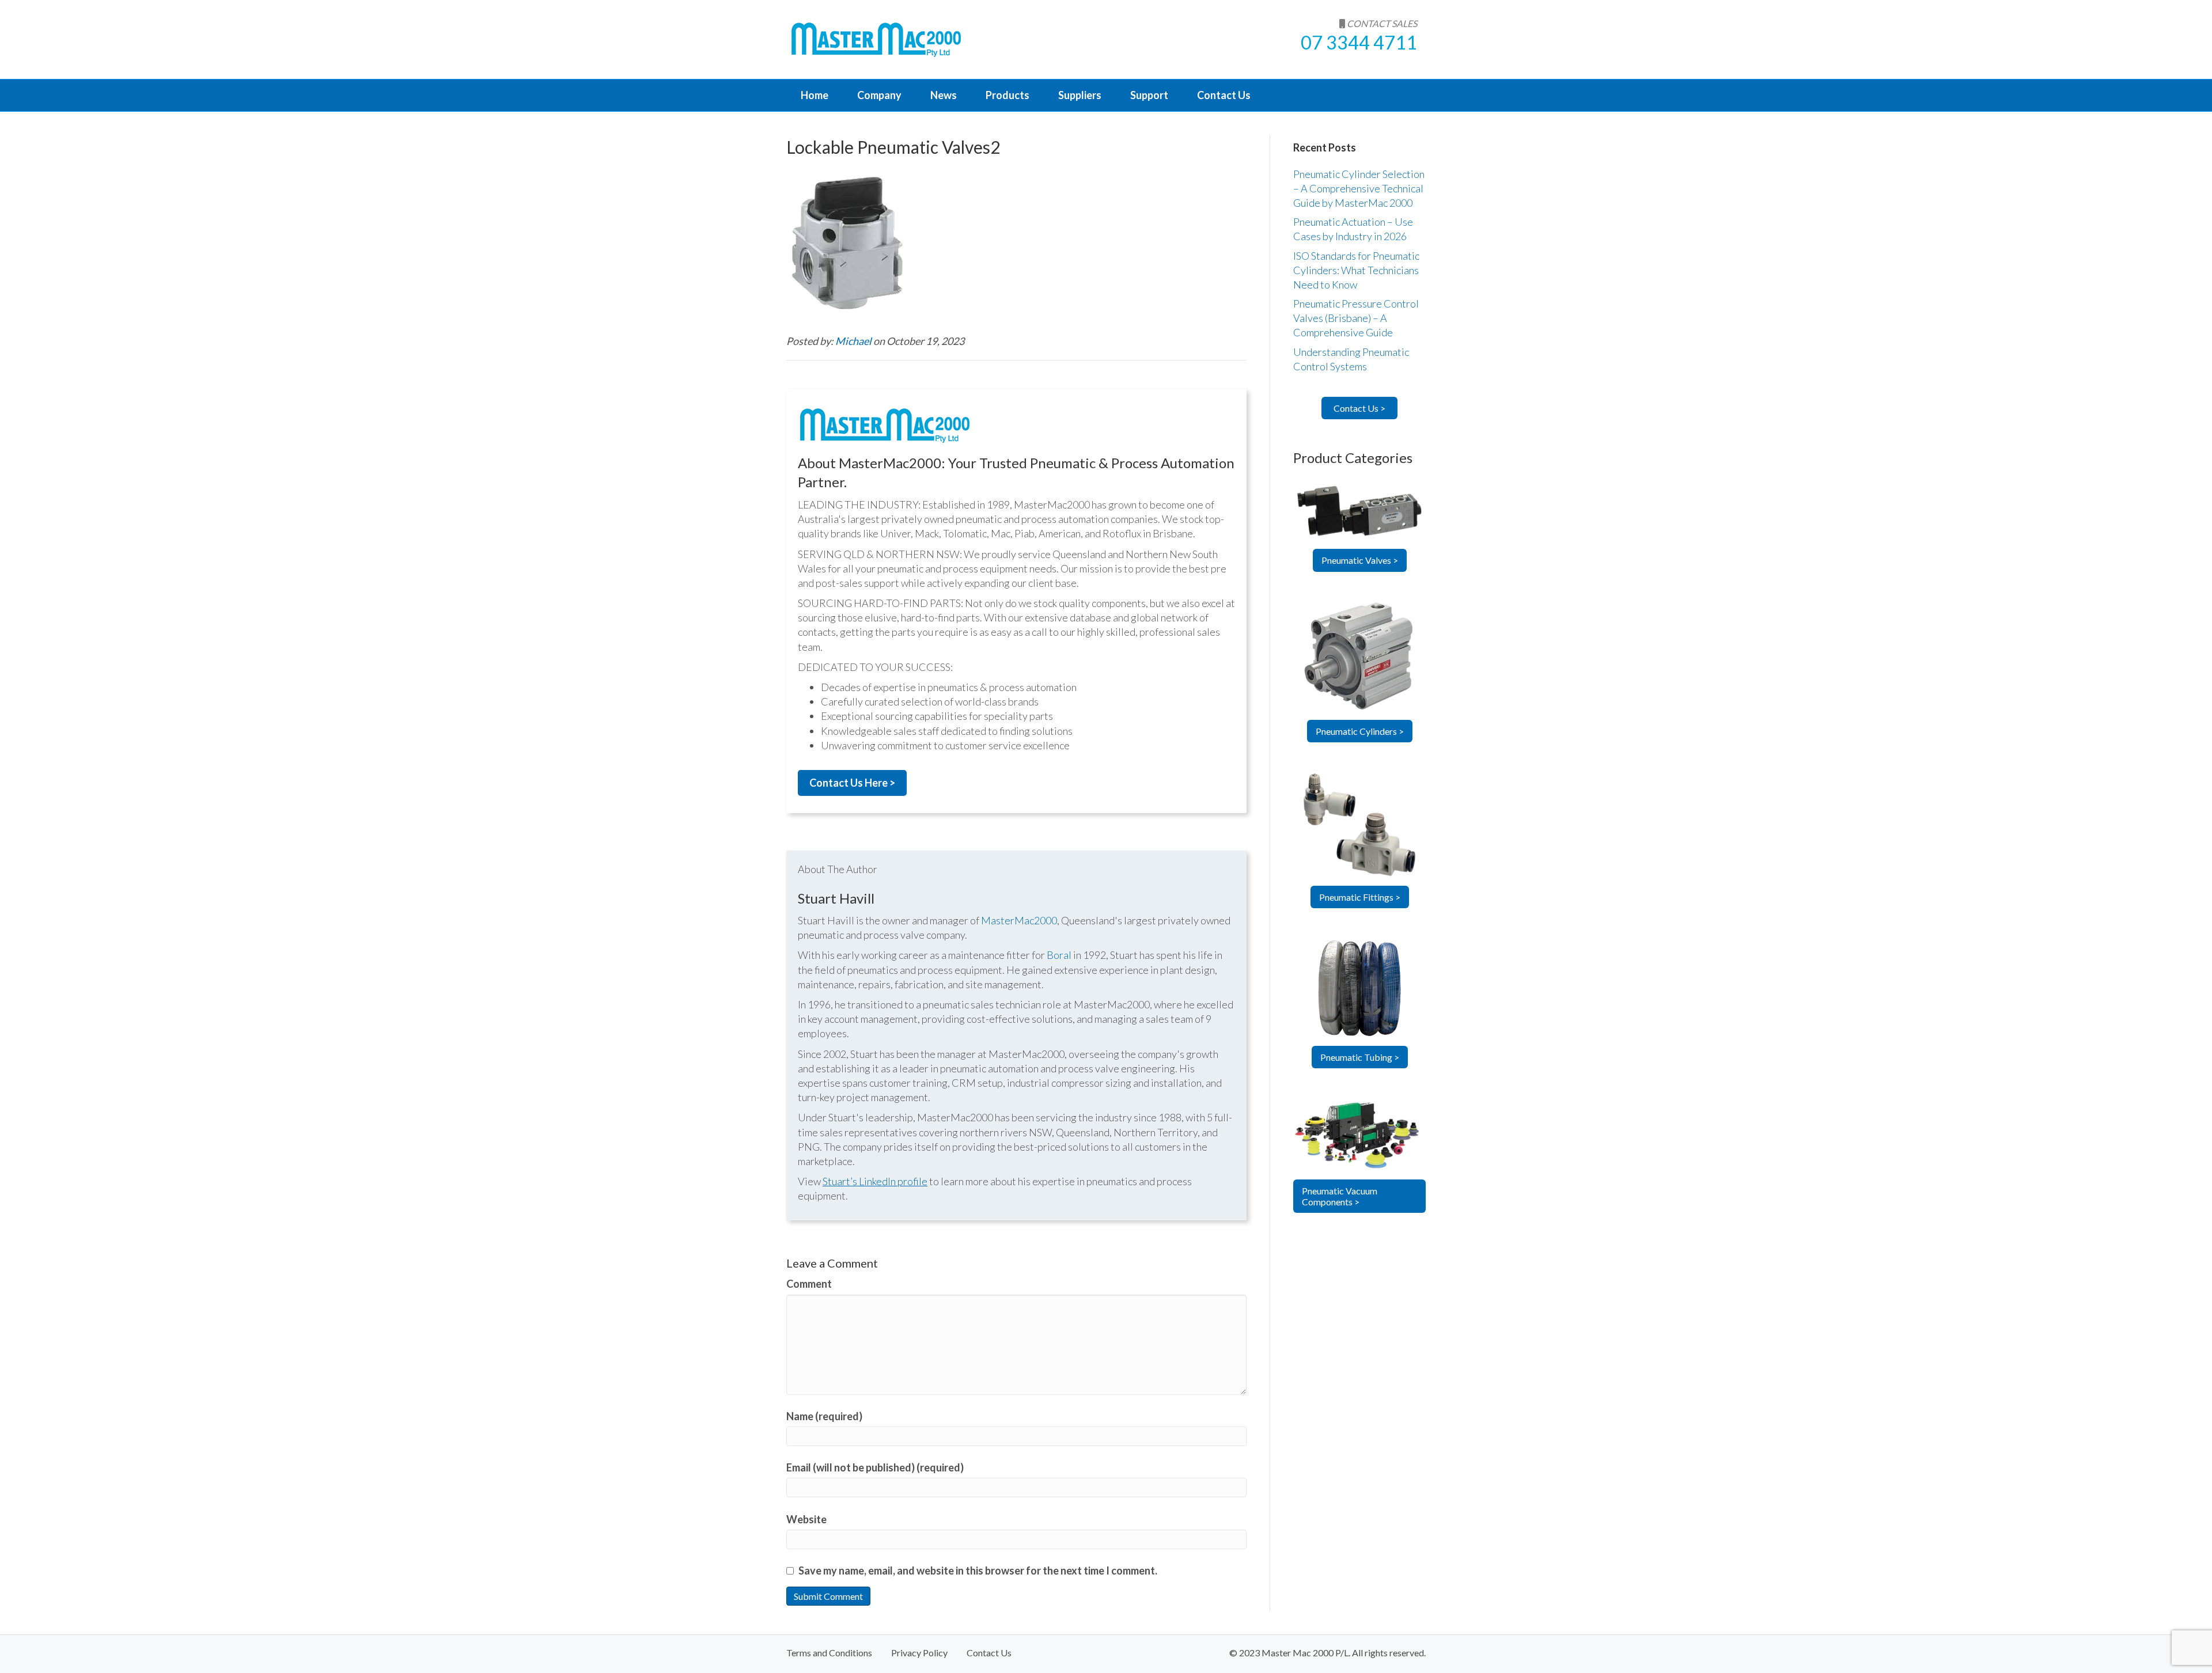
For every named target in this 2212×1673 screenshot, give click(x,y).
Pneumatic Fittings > (1360, 897)
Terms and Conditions (829, 1653)
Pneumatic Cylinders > (1360, 731)
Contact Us (1224, 95)
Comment (809, 1284)
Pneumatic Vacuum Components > (1340, 1196)
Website (806, 1519)
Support (1149, 95)
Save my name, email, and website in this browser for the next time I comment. (978, 1570)
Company (879, 95)
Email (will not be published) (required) (875, 1467)
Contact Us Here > (852, 783)
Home (815, 95)
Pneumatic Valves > (1360, 560)
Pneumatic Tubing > (1360, 1057)
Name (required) (824, 1416)
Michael (854, 341)
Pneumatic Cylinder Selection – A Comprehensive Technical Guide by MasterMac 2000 (1359, 188)
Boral (1059, 955)
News (944, 95)
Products (1007, 95)
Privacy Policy (919, 1653)
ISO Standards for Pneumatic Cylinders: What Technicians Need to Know (1356, 270)
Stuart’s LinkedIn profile (875, 1181)
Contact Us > (1359, 408)
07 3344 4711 (1359, 42)
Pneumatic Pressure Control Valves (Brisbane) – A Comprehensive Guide (1356, 318)
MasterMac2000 (1019, 920)
